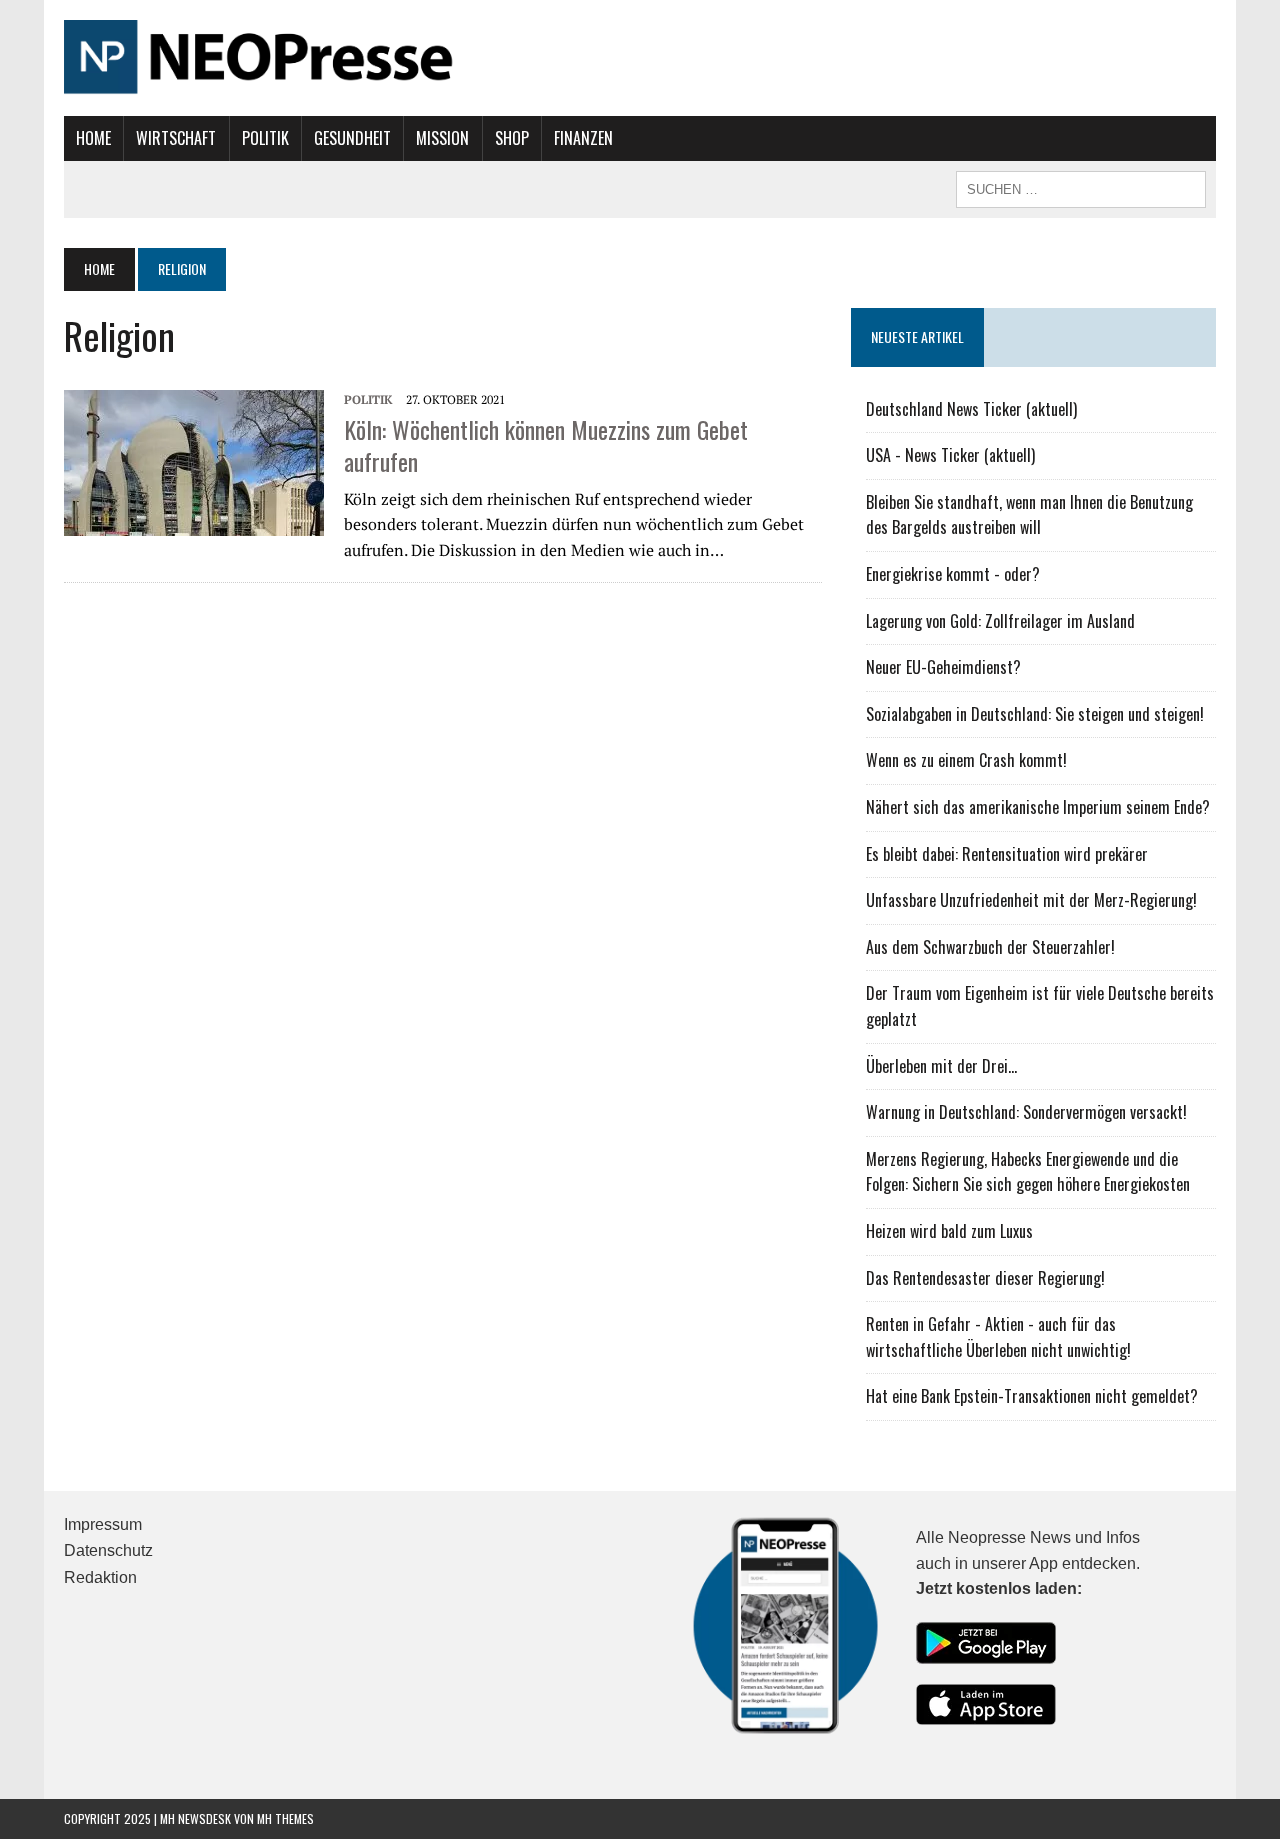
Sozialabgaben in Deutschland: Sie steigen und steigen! (1035, 714)
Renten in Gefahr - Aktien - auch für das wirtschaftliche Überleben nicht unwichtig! (998, 1337)
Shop (512, 138)
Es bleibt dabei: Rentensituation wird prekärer (1007, 854)
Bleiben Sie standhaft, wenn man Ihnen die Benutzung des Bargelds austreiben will (1029, 515)
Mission (442, 138)
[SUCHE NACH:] (1081, 187)
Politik (265, 138)
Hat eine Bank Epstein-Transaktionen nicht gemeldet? (1032, 1396)
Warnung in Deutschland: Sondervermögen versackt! (1026, 1112)
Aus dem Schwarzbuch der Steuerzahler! (990, 947)
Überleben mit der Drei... (941, 1066)
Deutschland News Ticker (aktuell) (971, 409)
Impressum (103, 1524)
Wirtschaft (176, 138)
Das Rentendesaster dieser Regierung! (985, 1278)
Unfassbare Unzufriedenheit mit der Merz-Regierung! (1031, 900)
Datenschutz (108, 1550)
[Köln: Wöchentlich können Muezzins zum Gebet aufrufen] (194, 461)
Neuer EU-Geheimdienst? (943, 667)
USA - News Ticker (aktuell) (950, 455)
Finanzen (583, 138)
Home (93, 138)
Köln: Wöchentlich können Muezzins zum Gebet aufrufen (546, 444)
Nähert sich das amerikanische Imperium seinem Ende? (1038, 807)
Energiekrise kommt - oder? (953, 574)
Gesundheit (352, 138)
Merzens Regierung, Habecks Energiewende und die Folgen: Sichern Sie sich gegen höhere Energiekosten (1028, 1172)
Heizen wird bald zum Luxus (949, 1231)
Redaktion (100, 1577)
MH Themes (285, 1818)
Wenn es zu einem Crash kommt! (966, 760)
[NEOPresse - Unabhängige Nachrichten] (640, 58)
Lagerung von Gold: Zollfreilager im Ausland (1000, 621)
